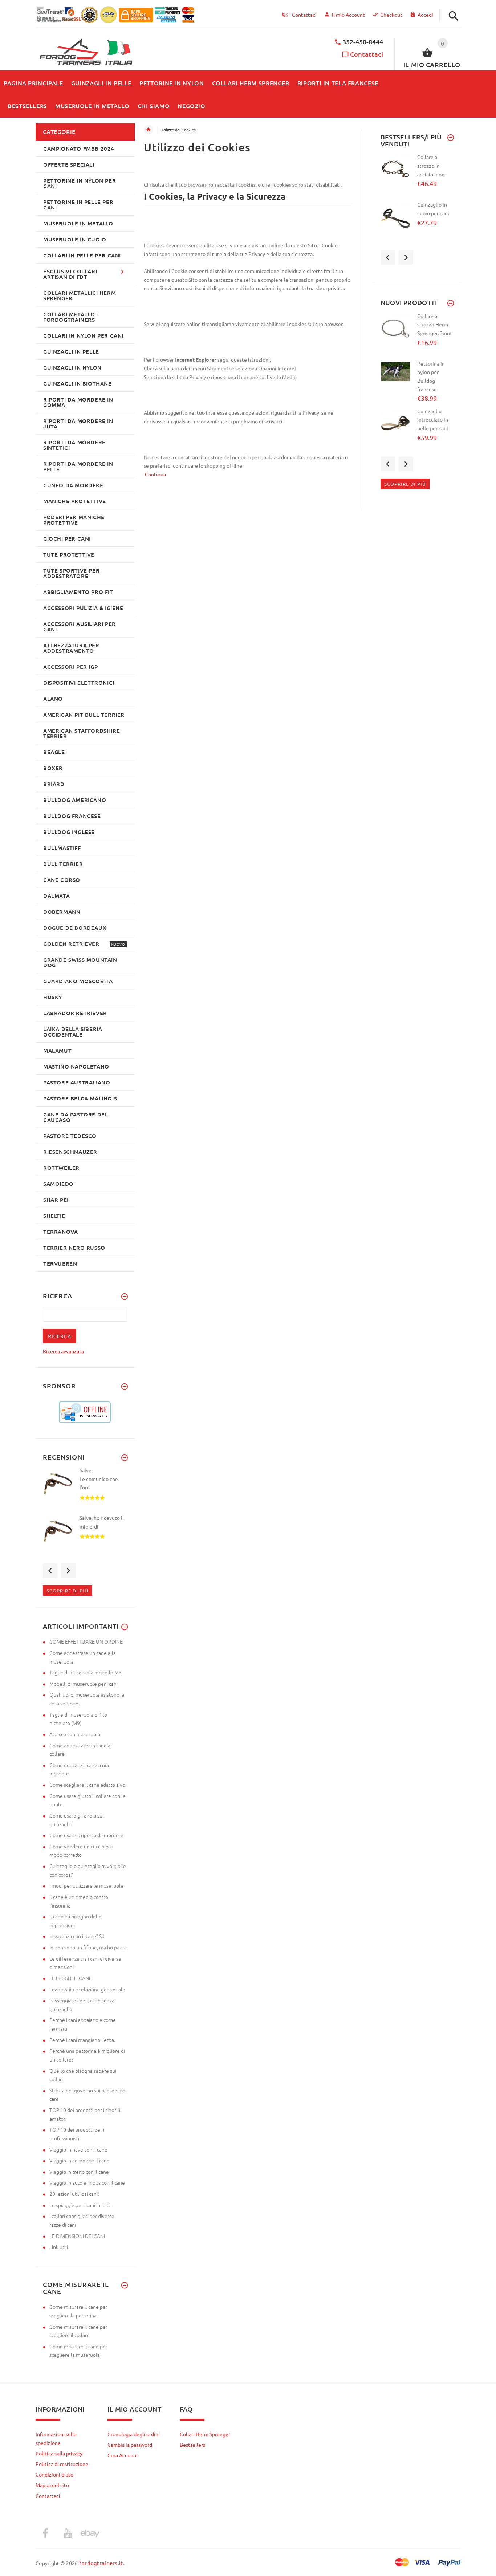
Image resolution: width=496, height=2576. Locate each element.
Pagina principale (149, 130)
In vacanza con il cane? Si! (77, 1936)
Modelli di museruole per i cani (84, 1684)
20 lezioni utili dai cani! (74, 2194)
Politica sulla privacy (59, 2453)
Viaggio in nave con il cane (78, 2149)
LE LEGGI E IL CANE (71, 1978)
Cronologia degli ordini (134, 2434)
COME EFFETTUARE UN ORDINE (86, 1641)
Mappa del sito (52, 2485)
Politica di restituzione (62, 2464)
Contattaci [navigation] (304, 15)
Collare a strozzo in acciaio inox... (432, 165)
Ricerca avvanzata (63, 1351)
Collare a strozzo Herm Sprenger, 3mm (434, 324)
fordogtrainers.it (101, 2563)
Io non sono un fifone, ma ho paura (88, 1947)
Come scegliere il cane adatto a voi (88, 1785)
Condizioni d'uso (54, 2474)
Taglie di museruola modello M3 (86, 1672)
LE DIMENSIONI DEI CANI (77, 2236)
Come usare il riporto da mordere (86, 1835)
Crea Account (123, 2455)
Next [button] (68, 1571)
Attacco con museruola (75, 1734)
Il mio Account (348, 15)
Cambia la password (130, 2445)
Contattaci (367, 54)
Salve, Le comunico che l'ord (99, 1479)
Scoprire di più (67, 1590)
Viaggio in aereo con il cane (80, 2160)
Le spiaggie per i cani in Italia (81, 2205)
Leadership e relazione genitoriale (87, 1989)
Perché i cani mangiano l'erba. (82, 2040)
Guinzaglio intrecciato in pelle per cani (433, 420)
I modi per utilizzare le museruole (86, 1885)
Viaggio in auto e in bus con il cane (87, 2182)
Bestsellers (192, 2445)
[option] (85, 1490)
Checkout (391, 15)
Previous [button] (50, 1571)
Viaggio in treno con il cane (79, 2172)
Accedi (425, 15)
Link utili (59, 2247)
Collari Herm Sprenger (205, 2434)
